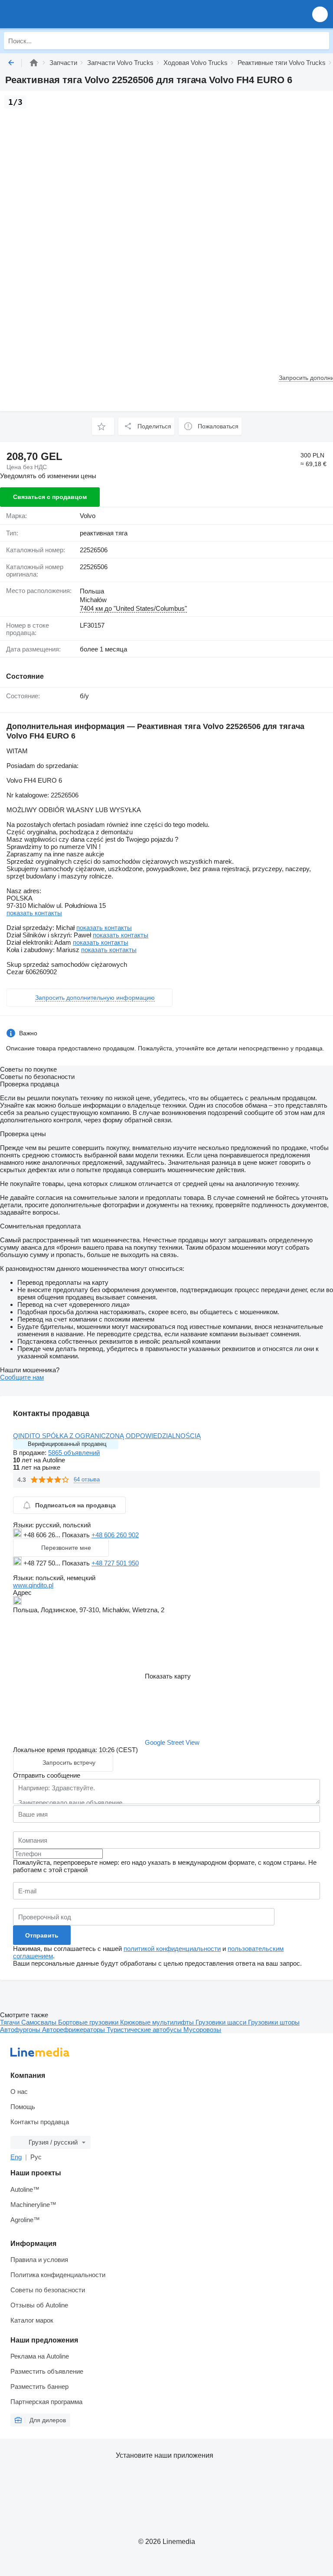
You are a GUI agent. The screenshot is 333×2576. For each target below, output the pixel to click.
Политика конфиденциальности (58, 2275)
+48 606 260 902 (115, 1535)
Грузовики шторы (274, 2022)
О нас (19, 2092)
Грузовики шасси (222, 2022)
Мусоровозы (202, 2030)
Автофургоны (21, 2030)
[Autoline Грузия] (56, 14)
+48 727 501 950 (115, 1563)
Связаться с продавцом (50, 497)
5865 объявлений (74, 1453)
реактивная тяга (104, 533)
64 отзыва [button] (87, 1479)
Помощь (23, 2107)
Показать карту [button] (168, 1676)
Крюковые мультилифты (158, 2022)
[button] (320, 14)
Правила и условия (39, 2260)
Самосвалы (40, 2022)
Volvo (88, 516)
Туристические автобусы (145, 2030)
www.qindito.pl (33, 1585)
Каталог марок (32, 2320)
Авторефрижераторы (74, 2030)
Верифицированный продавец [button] (67, 1444)
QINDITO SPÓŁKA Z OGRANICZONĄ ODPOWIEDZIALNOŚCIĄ (107, 1436)
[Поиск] (320, 41)
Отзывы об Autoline (39, 2305)
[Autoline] (34, 63)
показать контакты (34, 913)
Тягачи (11, 2022)
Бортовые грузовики (89, 2022)
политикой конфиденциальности (172, 1949)
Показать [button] (77, 1535)
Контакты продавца (40, 2122)
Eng (16, 2157)
